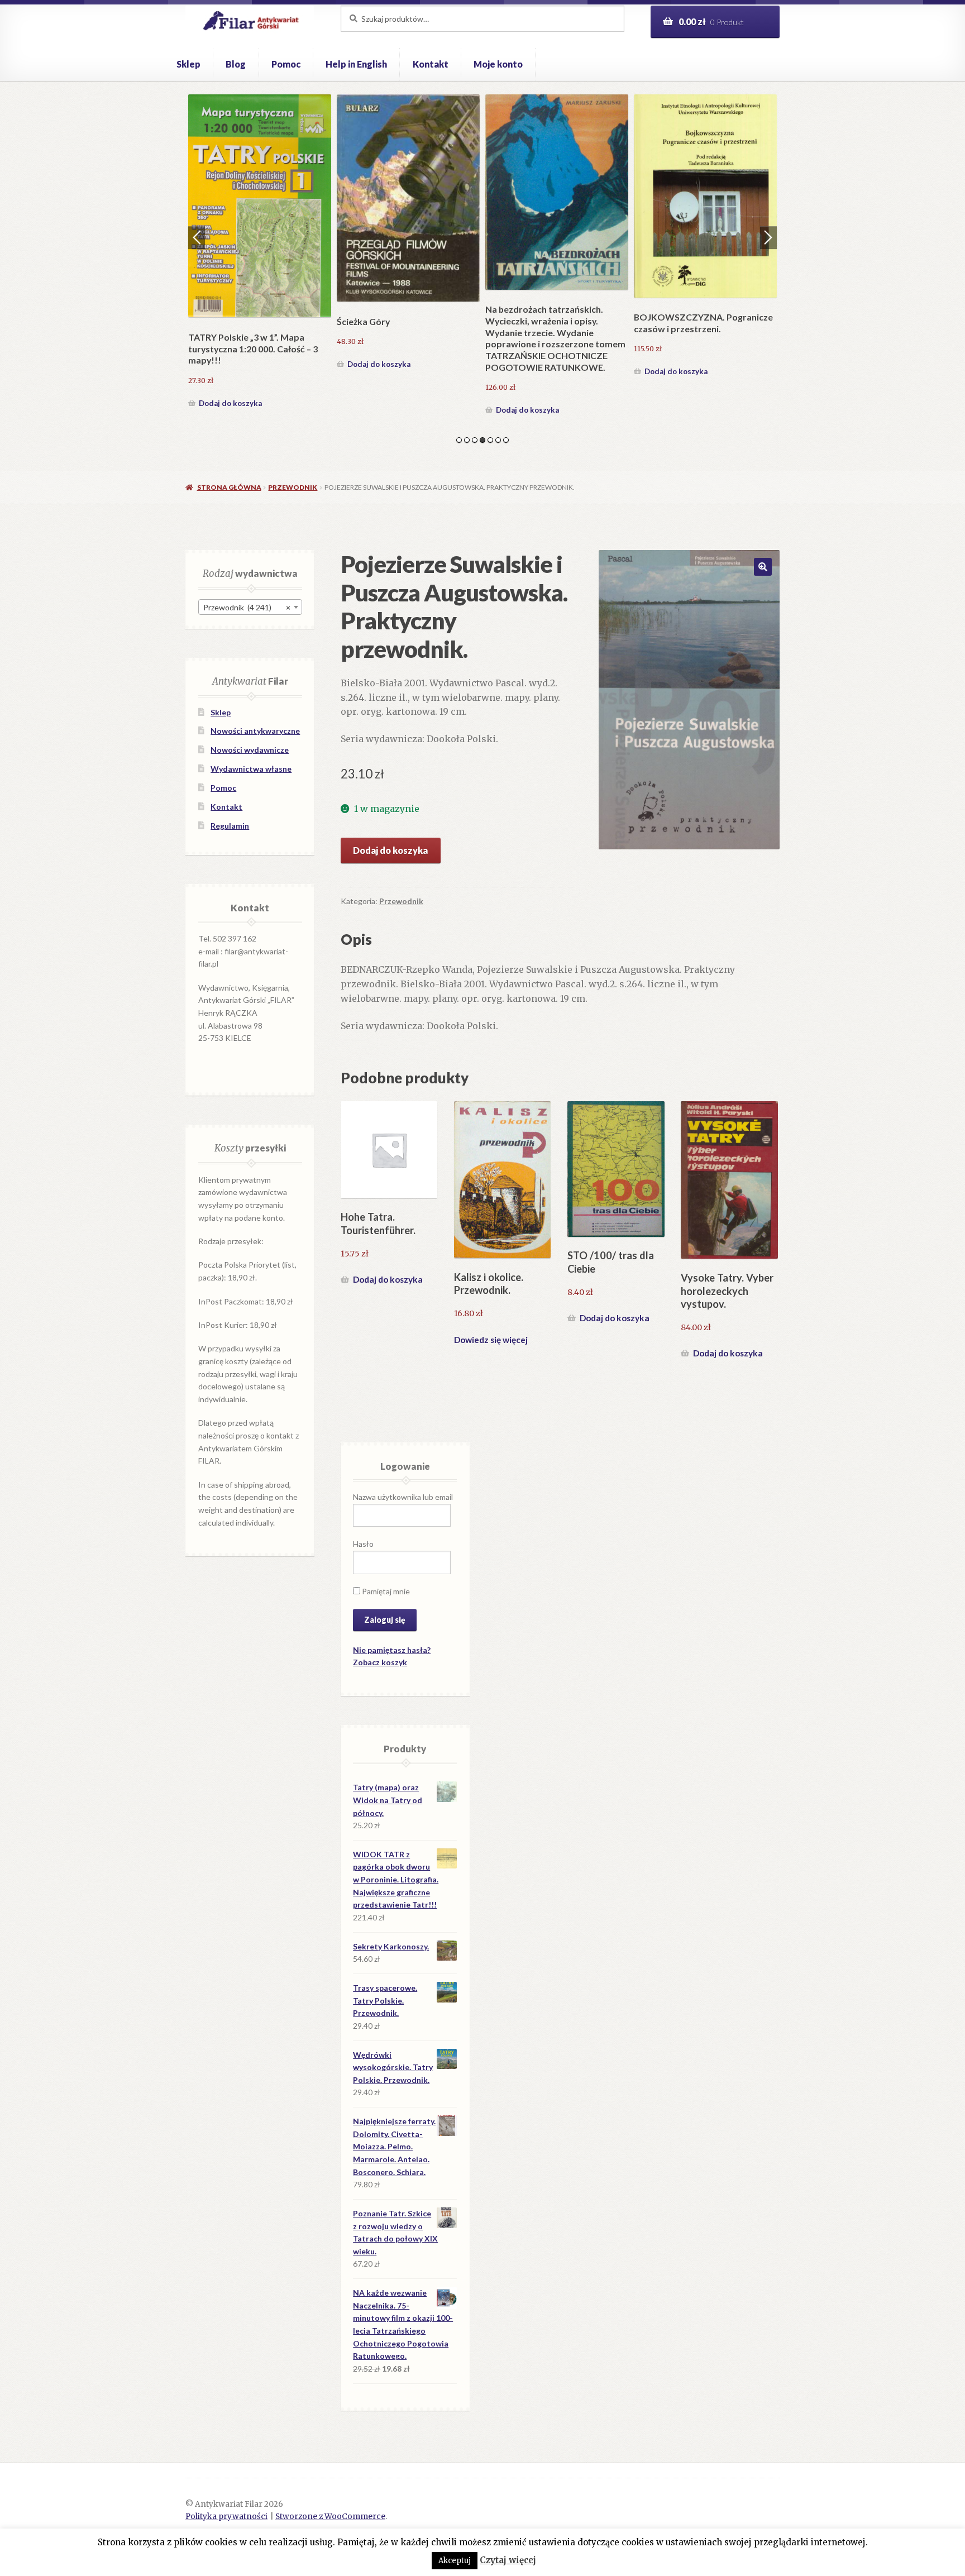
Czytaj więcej (508, 2560)
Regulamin (230, 826)
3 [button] (475, 440)
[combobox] (250, 607)
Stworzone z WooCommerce (330, 2517)
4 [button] (482, 440)
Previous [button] (197, 237)
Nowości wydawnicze (250, 750)
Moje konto (498, 64)
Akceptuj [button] (455, 2561)
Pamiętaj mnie (385, 1591)
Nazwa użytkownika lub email (403, 1497)
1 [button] (459, 440)
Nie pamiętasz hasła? (392, 1650)
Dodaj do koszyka (230, 371)
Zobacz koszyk (380, 1662)
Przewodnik (293, 487)
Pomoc (286, 64)
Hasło (363, 1544)
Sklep (188, 64)
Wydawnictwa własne (251, 769)
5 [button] (490, 440)
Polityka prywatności (226, 2517)
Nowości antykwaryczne (255, 731)
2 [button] (467, 440)
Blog (236, 64)
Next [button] (768, 237)
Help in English (356, 64)
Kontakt (431, 64)
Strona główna (229, 487)
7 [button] (506, 440)
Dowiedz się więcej (491, 1340)
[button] (763, 567)
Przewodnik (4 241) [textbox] (247, 607)
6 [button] (498, 440)
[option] (260, 237)
